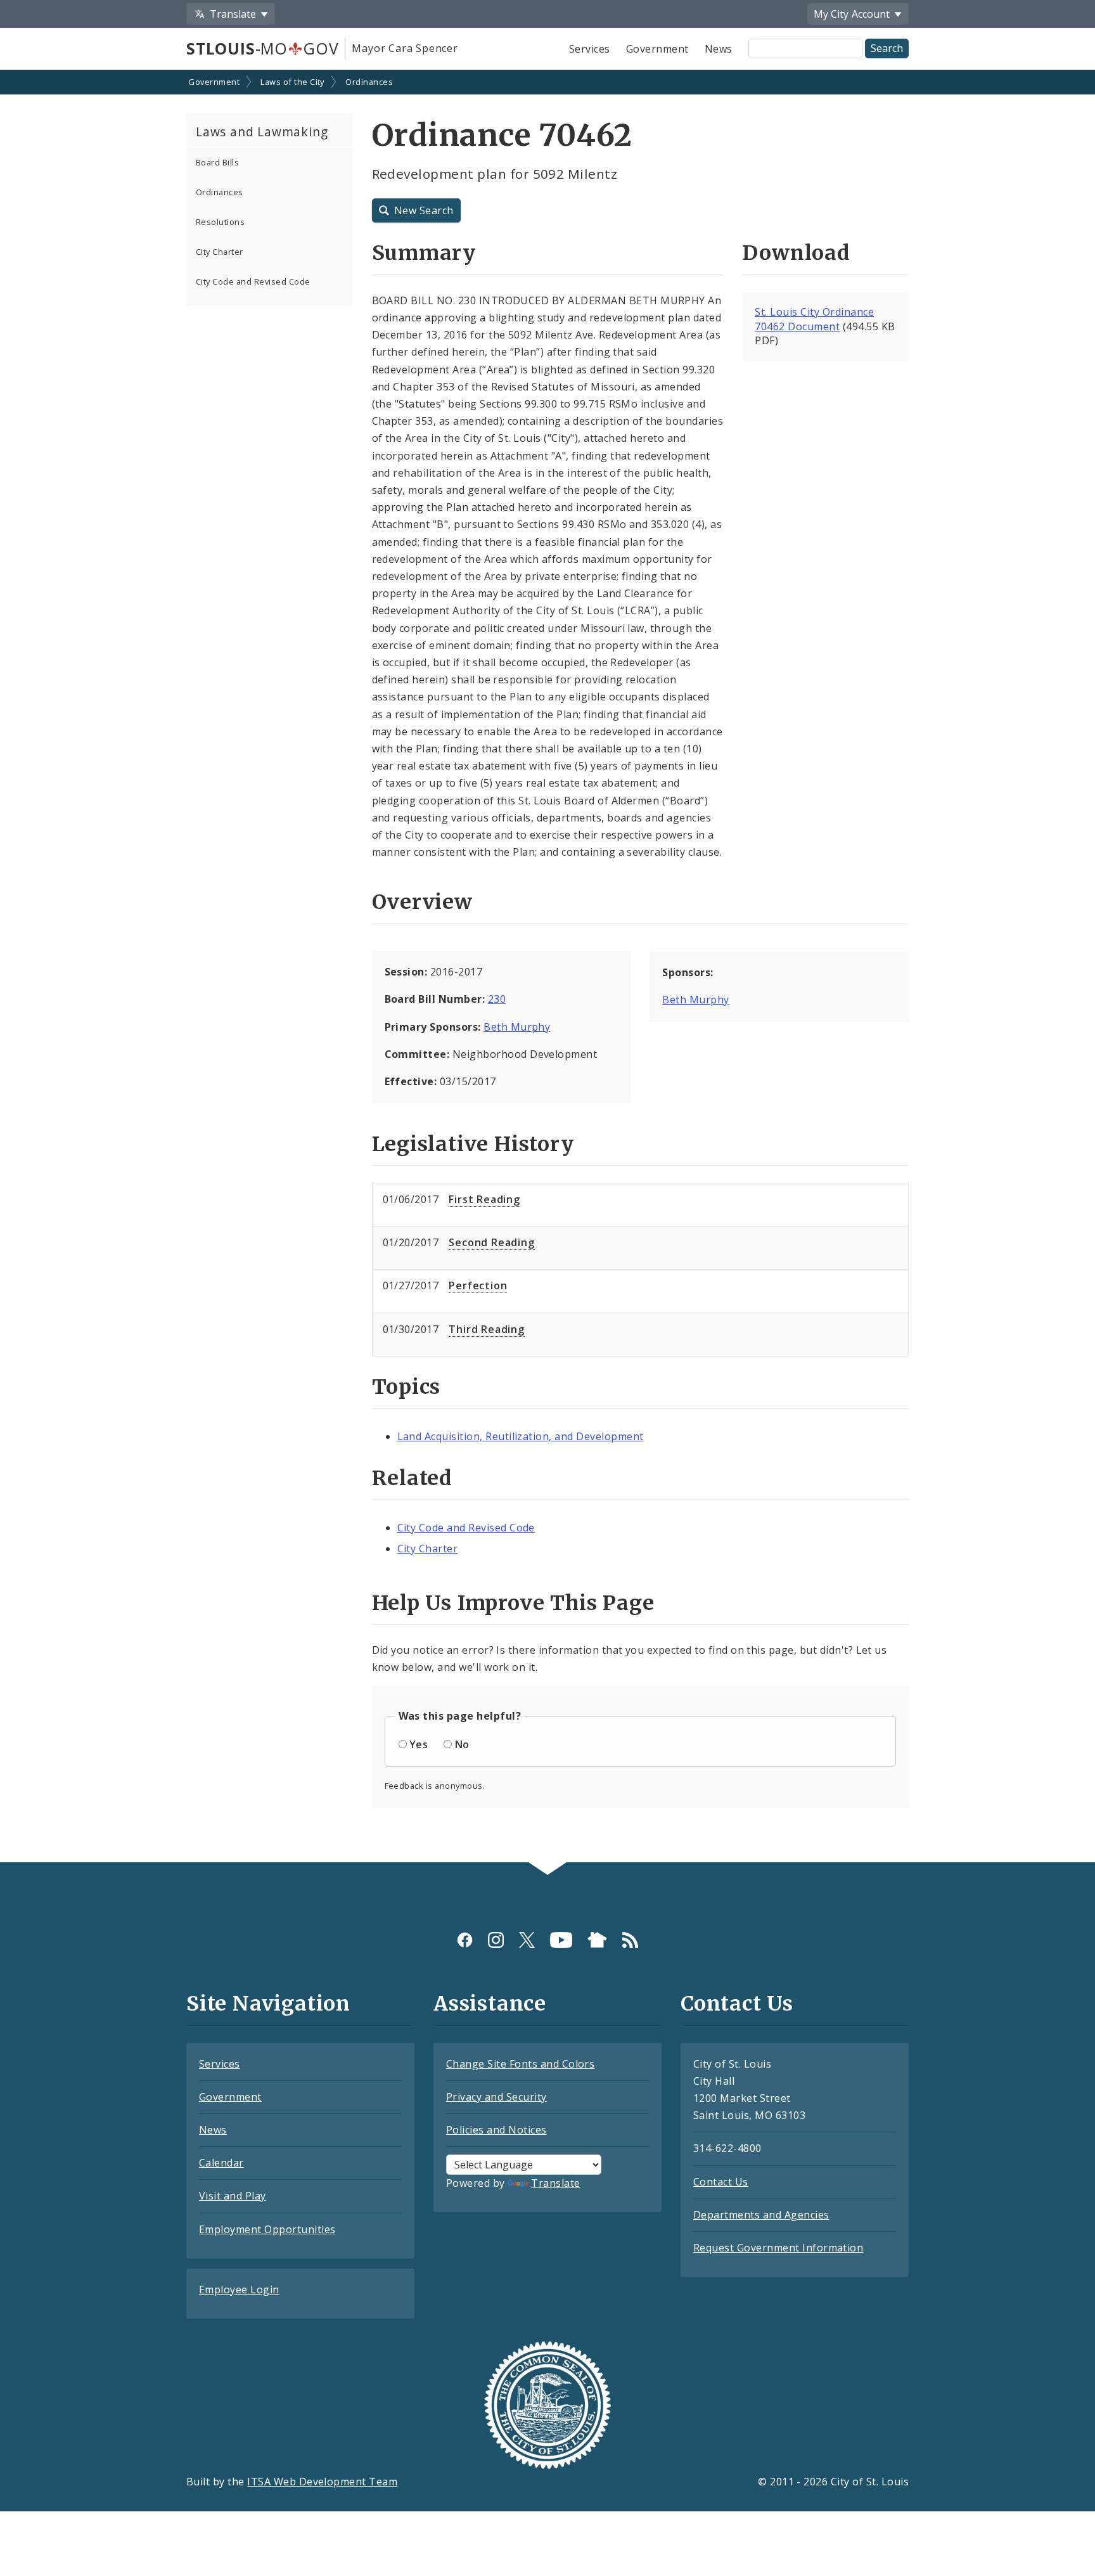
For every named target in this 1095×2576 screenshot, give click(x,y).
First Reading (484, 1199)
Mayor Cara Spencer (405, 48)
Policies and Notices (496, 2130)
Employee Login (239, 2289)
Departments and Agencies (761, 2215)
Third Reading (486, 1329)
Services (590, 49)
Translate (555, 2183)
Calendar (221, 2163)
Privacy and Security (496, 2097)
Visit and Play (233, 2196)
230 (497, 999)
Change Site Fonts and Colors (520, 2064)
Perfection (478, 1285)
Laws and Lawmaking (262, 132)
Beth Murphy (517, 1027)
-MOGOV (262, 48)
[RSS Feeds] (630, 1940)
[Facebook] (465, 1940)
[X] (527, 1940)
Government (657, 49)
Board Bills (217, 162)
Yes (419, 1744)
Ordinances (369, 82)
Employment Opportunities (267, 2229)
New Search (424, 210)
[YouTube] (561, 1940)
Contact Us (721, 2182)
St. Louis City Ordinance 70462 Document (814, 319)
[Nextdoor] (597, 1940)
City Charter (220, 252)
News (719, 49)
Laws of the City (292, 82)
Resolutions (220, 222)
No (462, 1744)
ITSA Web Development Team (322, 2482)
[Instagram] (496, 1940)
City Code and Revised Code (253, 281)
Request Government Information (778, 2248)
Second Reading (491, 1242)
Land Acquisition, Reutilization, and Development (521, 1436)
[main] (547, 967)
